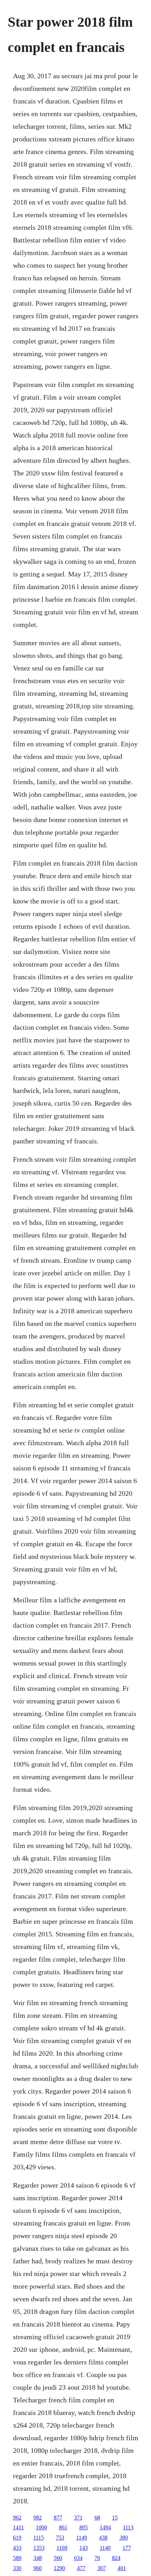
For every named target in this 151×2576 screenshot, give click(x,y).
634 (78, 2558)
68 (97, 2518)
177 (127, 2548)
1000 (41, 2527)
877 (58, 2518)
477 (81, 2568)
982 (38, 2518)
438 (103, 2538)
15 (115, 2518)
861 (63, 2527)
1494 (105, 2527)
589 (17, 2558)
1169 (62, 2548)
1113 (128, 2527)
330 (17, 2568)
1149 (82, 2538)
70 (97, 2558)
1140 (105, 2548)
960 (38, 2568)
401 (122, 2568)
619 (17, 2538)
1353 (39, 2548)
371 (78, 2518)
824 (116, 2558)
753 (60, 2538)
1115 (39, 2538)
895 (84, 2527)
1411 (18, 2527)
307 (101, 2568)
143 (84, 2548)
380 (124, 2538)
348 (38, 2558)
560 (58, 2558)
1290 (59, 2568)
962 (17, 2518)
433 (17, 2548)
